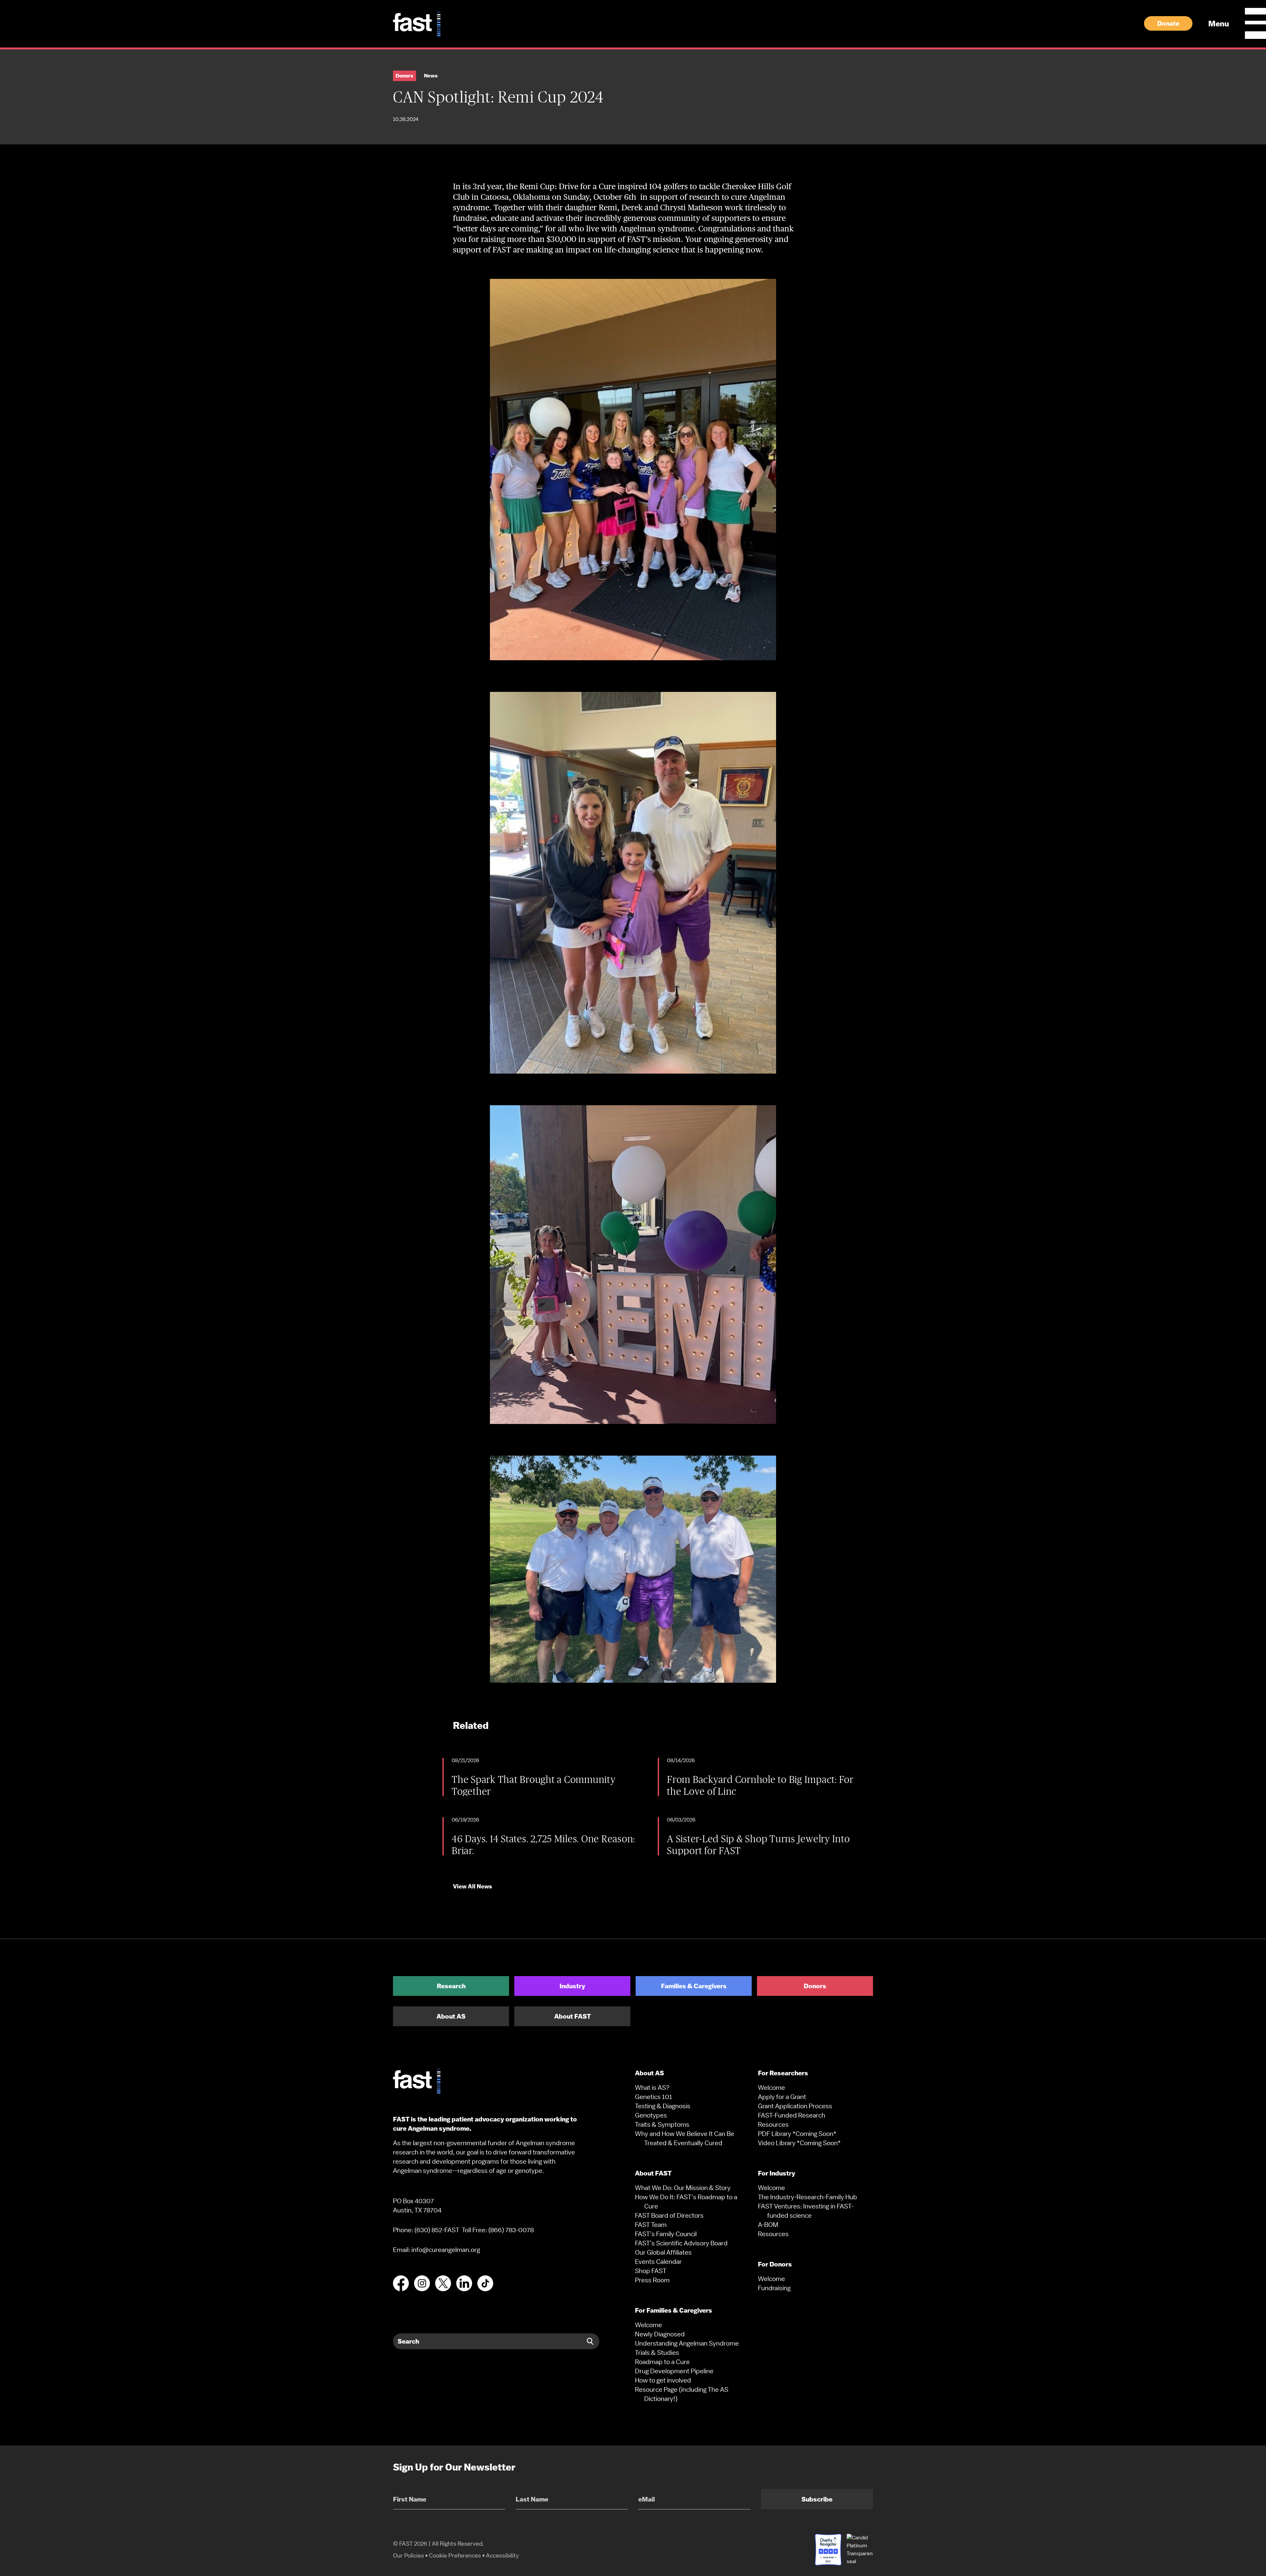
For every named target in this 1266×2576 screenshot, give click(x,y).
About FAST (573, 2016)
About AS (451, 2016)
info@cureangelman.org (446, 2250)
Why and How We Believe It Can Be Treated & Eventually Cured (685, 2138)
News (431, 76)
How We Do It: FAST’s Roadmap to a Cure (686, 2202)
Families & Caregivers (694, 1986)
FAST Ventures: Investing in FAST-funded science (806, 2211)
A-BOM (768, 2225)
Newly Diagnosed (660, 2334)
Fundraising (774, 2288)
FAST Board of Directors (669, 2215)
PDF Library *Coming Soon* (797, 2134)
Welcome (648, 2325)
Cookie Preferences (455, 2555)
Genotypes (651, 2115)
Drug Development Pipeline (674, 2371)
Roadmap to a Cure (662, 2362)
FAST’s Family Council (666, 2234)
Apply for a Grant (782, 2097)
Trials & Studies (657, 2353)
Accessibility (502, 2555)
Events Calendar (658, 2262)
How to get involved (663, 2380)
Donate (1168, 23)
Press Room (652, 2280)
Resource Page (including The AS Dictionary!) (682, 2394)
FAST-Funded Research (792, 2115)
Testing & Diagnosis (663, 2106)
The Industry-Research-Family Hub (808, 2197)
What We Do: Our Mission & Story (683, 2188)
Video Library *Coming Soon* (799, 2143)
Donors (815, 1986)
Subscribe (817, 2499)
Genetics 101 (654, 2097)
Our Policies (408, 2555)
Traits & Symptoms (662, 2124)
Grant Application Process (795, 2106)
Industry (572, 1986)
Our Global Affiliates (663, 2252)
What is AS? (652, 2087)
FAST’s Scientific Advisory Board (681, 2243)
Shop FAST (651, 2271)
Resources (773, 2124)
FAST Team (651, 2225)
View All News (473, 1886)
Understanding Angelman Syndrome (687, 2343)
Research (451, 1986)
